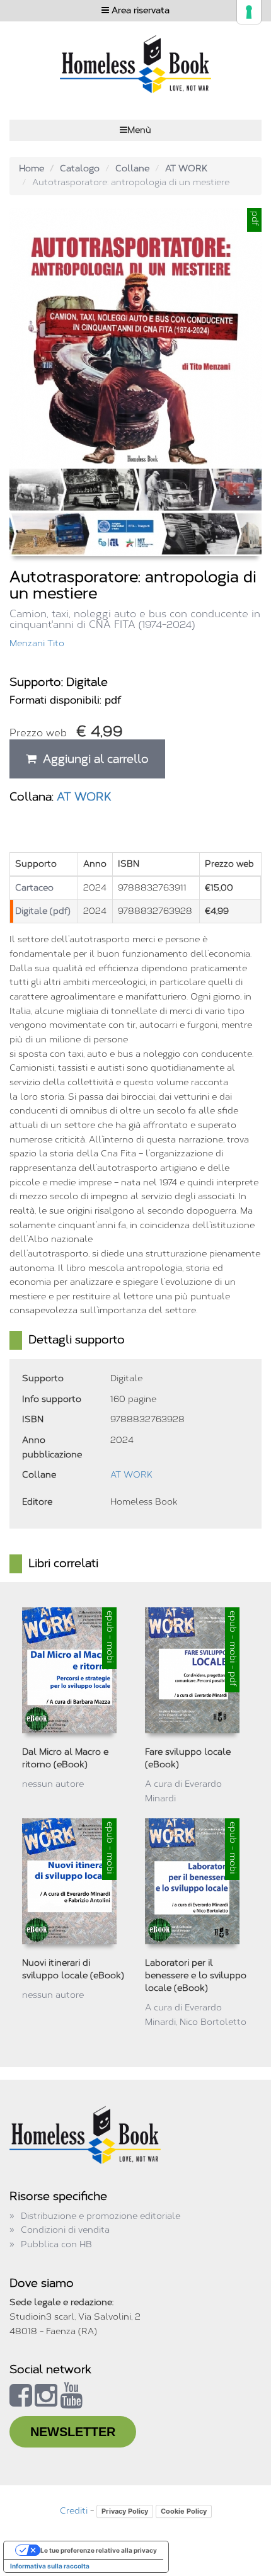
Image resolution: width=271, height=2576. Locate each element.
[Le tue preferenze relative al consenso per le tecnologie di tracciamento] (249, 12)
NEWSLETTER (73, 2432)
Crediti (74, 2511)
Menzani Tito (37, 643)
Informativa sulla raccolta (50, 2566)
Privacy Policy (125, 2511)
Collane (132, 168)
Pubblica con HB (56, 2244)
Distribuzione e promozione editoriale (101, 2216)
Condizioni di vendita (65, 2230)
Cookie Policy (184, 2511)
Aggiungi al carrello (93, 759)
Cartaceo (34, 888)
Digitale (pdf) (43, 911)
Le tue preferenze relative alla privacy (99, 2550)
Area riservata (139, 10)
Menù (139, 130)
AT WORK (186, 168)
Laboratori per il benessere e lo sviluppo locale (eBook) (196, 1975)
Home (32, 168)
